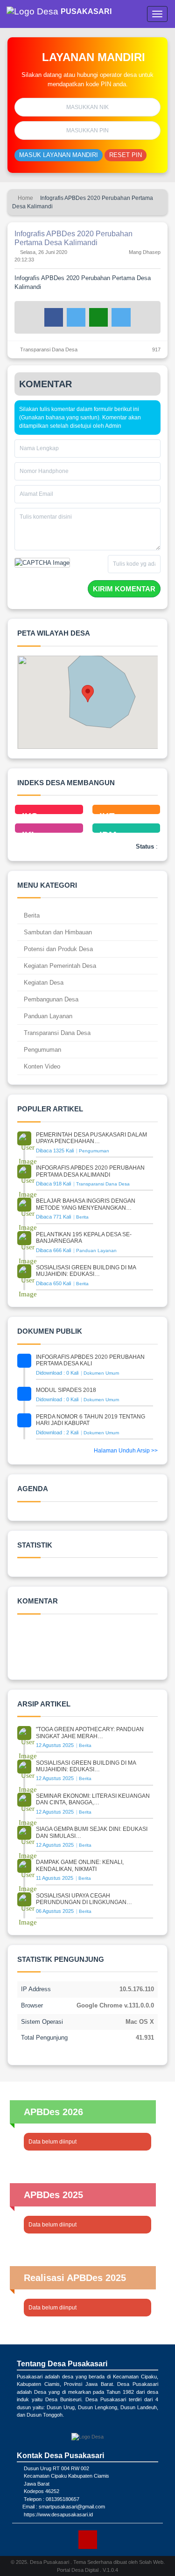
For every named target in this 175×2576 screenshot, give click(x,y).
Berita (31, 915)
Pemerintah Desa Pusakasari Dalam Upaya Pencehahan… (91, 1138)
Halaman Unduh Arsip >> (126, 1451)
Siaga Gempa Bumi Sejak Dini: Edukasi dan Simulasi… (92, 1832)
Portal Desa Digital (78, 2570)
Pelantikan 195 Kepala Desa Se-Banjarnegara (84, 1238)
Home (25, 198)
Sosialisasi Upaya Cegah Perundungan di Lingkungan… (84, 1899)
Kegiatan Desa (43, 983)
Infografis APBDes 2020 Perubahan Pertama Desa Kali (90, 1360)
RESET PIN (126, 155)
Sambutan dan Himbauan (57, 932)
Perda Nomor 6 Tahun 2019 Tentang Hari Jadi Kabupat (91, 1420)
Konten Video (41, 1066)
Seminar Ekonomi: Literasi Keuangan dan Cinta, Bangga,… (93, 1799)
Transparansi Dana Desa (48, 349)
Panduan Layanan (47, 1016)
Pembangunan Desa (50, 999)
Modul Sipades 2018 (66, 1390)
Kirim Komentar (124, 589)
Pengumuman (42, 1050)
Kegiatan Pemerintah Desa (59, 966)
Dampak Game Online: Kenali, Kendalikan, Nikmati (80, 1865)
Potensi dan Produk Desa (57, 949)
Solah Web (151, 2562)
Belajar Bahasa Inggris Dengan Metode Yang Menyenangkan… (86, 1204)
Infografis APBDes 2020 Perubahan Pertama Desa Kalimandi (90, 1171)
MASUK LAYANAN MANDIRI (59, 155)
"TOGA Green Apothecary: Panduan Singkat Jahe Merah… (90, 1733)
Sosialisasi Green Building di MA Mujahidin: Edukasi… (86, 1271)
